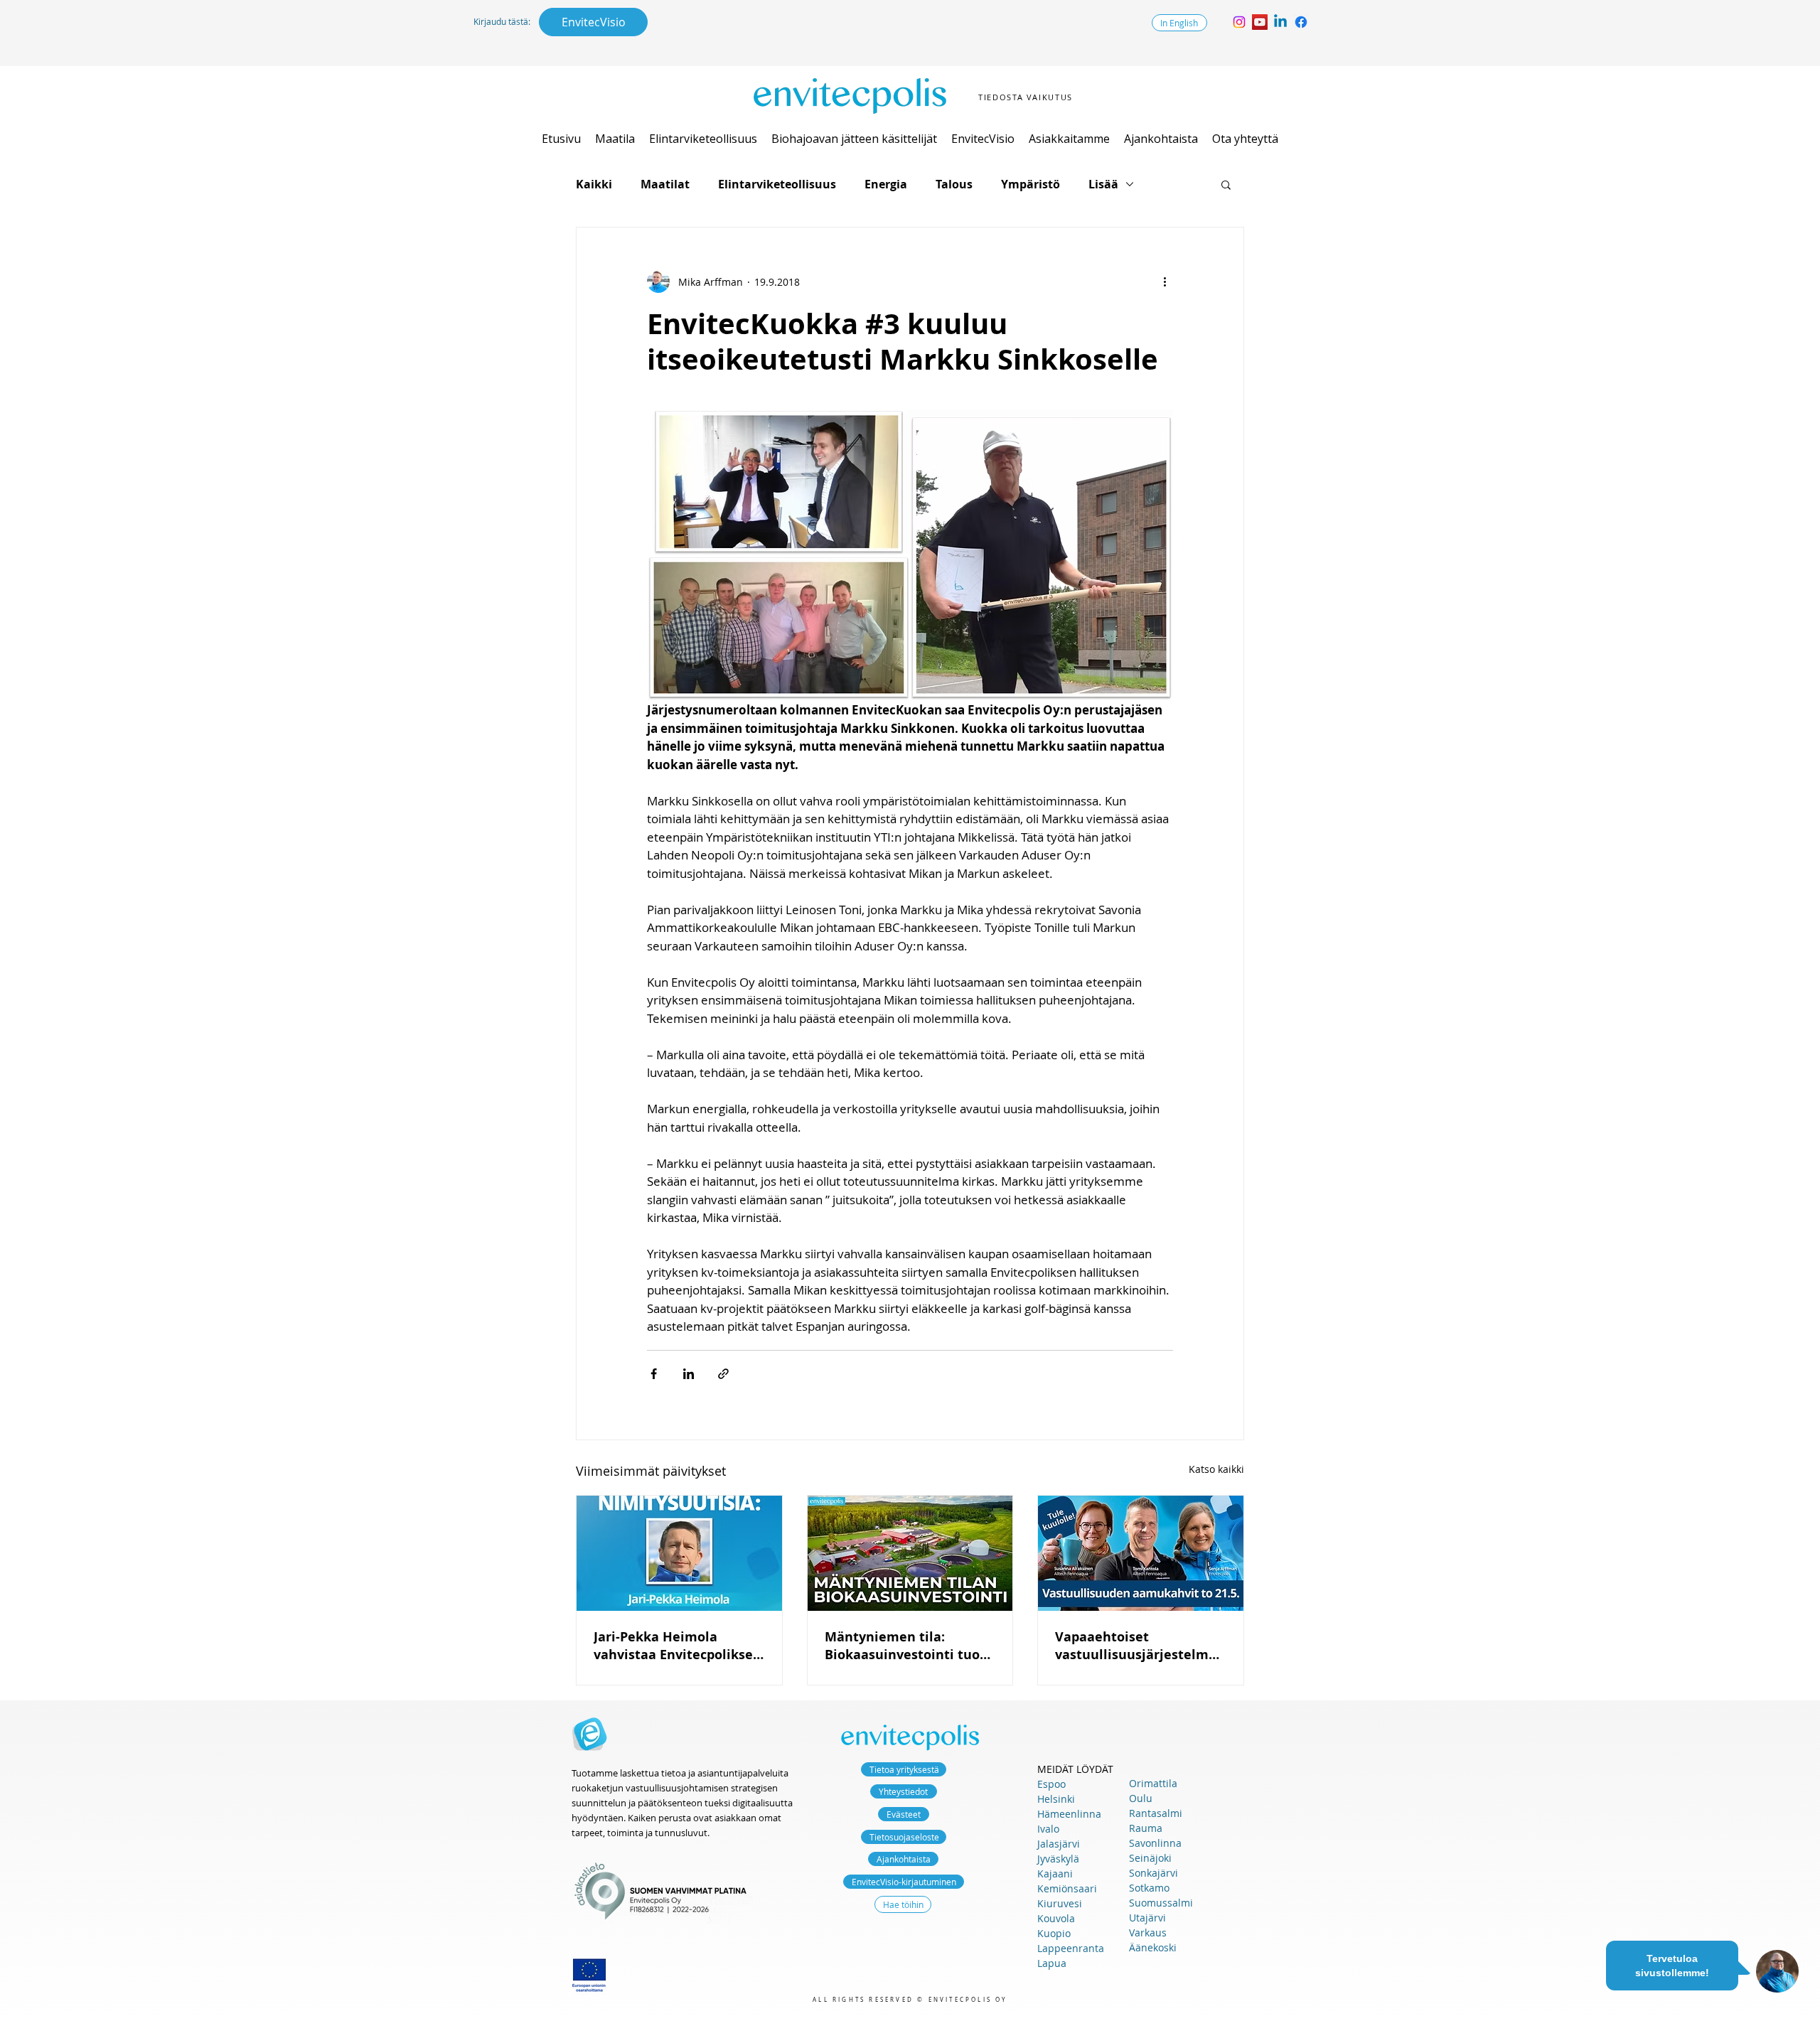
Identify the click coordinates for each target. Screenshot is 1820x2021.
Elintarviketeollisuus (777, 184)
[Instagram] (1239, 22)
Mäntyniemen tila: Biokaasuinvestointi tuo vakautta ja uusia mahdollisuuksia (902, 1646)
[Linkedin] (1280, 22)
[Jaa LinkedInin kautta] (689, 1374)
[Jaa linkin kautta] (723, 1374)
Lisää (1103, 184)
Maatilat (665, 184)
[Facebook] (1301, 22)
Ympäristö (1031, 184)
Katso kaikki (1216, 1469)
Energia (886, 184)
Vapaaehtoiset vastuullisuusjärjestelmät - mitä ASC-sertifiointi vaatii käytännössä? (1139, 1646)
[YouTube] (1260, 22)
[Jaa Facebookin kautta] (654, 1374)
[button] (615, 139)
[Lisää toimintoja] (1165, 282)
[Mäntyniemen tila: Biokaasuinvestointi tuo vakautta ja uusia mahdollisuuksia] (910, 1553)
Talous (954, 184)
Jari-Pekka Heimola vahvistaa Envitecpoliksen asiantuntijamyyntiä (678, 1646)
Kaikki (594, 184)
